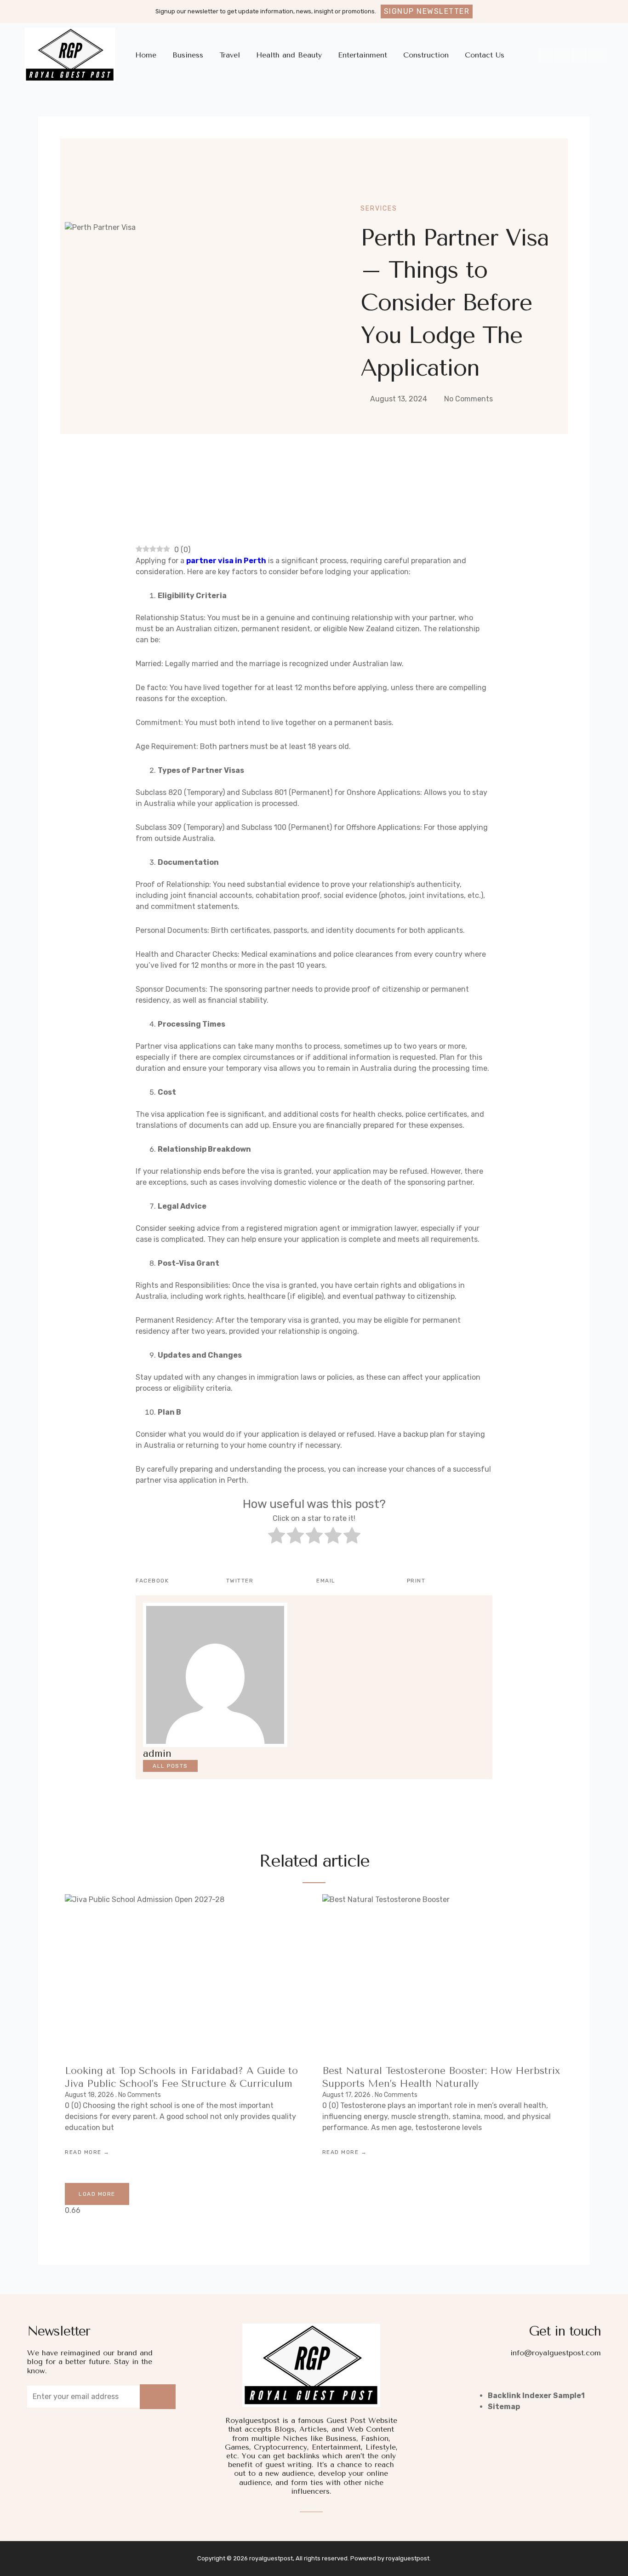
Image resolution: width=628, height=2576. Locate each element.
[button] (427, 11)
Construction (426, 55)
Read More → (87, 2152)
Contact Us (485, 55)
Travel (230, 55)
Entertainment (363, 55)
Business (188, 55)
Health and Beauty (289, 55)
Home (146, 55)
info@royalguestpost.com (556, 2353)
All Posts (170, 1766)
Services (379, 208)
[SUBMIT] (158, 2397)
